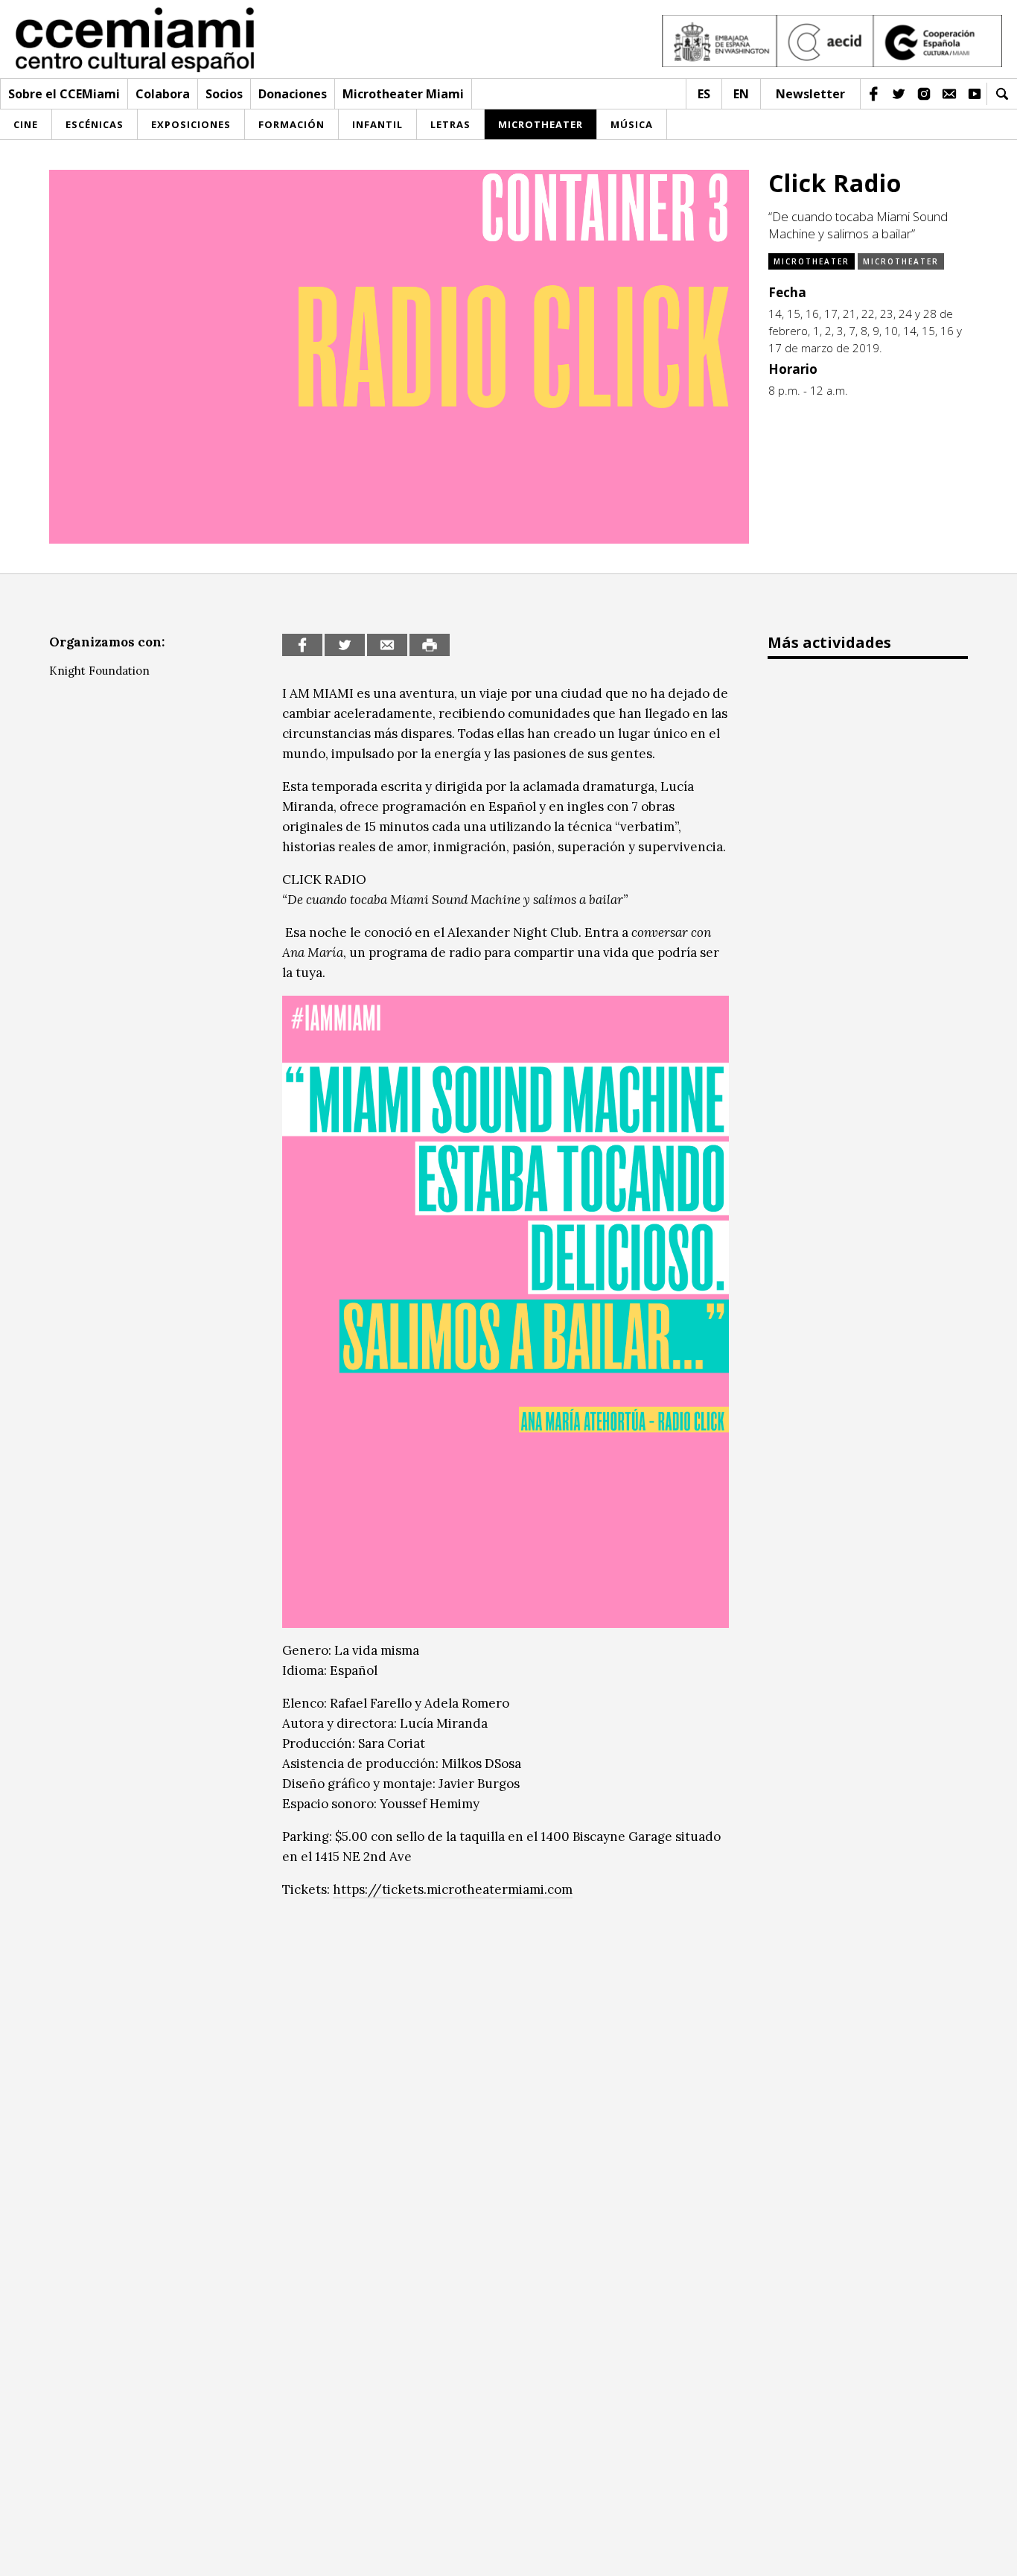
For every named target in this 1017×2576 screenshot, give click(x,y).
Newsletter (810, 94)
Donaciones (293, 94)
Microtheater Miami (403, 94)
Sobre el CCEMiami (64, 94)
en (741, 94)
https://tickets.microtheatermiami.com (453, 1889)
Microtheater (812, 261)
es (704, 94)
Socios (224, 94)
